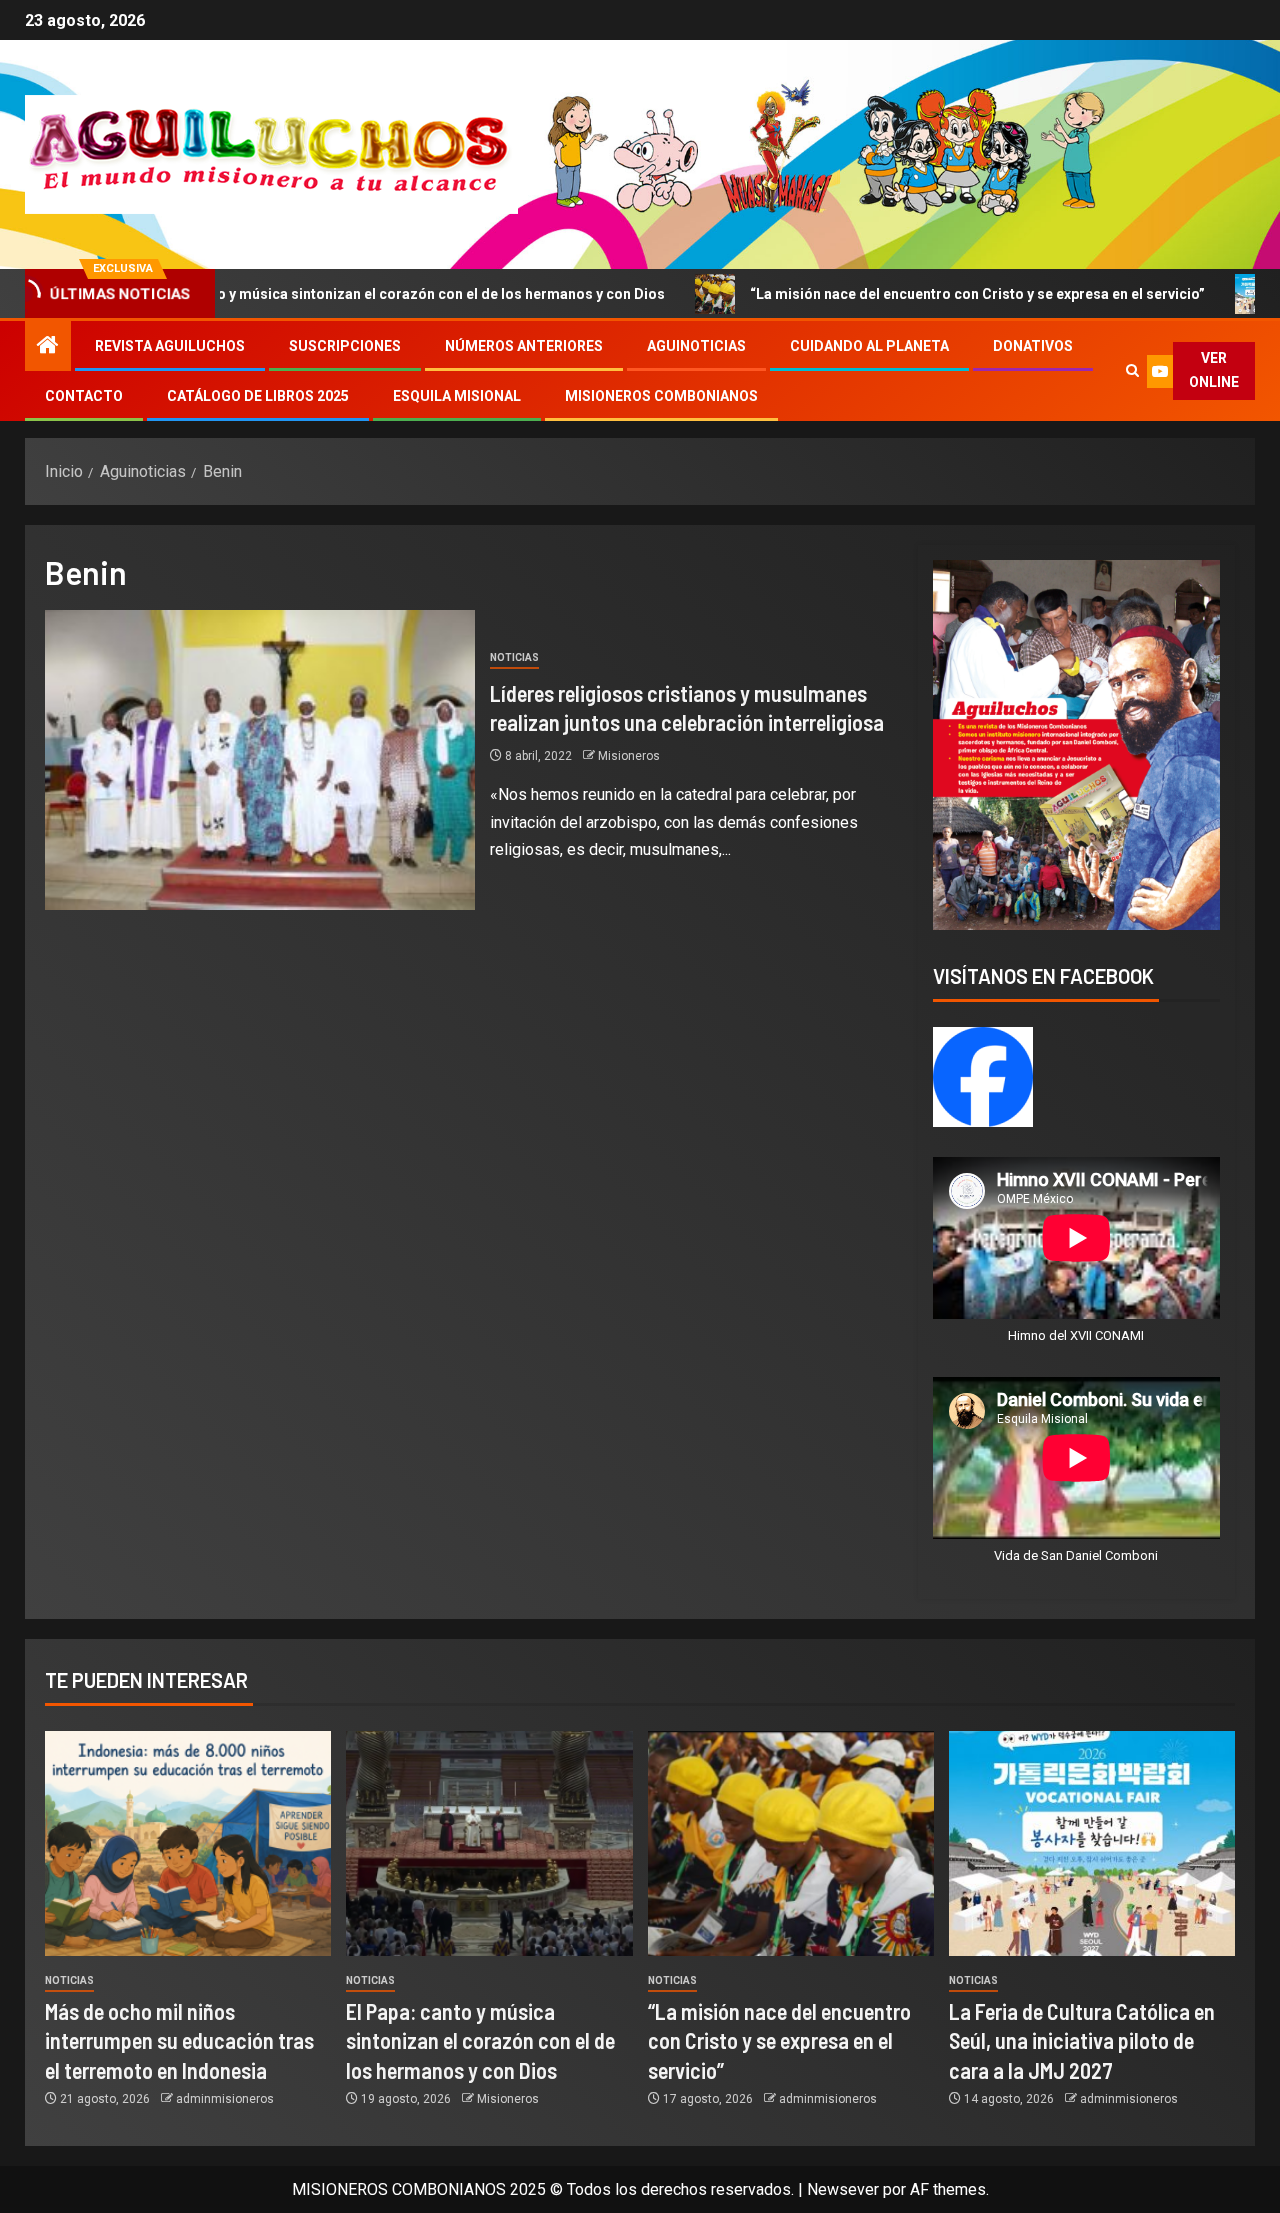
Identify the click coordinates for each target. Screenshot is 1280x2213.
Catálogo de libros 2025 (258, 396)
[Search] (1132, 371)
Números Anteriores (524, 346)
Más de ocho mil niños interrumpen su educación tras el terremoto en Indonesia (179, 2040)
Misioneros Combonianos (661, 396)
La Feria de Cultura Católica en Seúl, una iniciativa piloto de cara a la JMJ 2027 (1082, 2040)
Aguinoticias (696, 346)
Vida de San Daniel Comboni (1076, 1555)
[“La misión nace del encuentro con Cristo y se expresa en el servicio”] (791, 1843)
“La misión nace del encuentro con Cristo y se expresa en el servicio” (865, 294)
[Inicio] (48, 347)
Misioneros (629, 756)
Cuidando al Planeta (869, 346)
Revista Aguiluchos (170, 346)
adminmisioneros (225, 2099)
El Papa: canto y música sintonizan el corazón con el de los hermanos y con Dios (480, 2040)
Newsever (843, 2189)
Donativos (1033, 346)
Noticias (514, 657)
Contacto (84, 396)
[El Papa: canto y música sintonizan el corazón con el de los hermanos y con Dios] (489, 1843)
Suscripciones (345, 346)
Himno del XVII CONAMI (1076, 1335)
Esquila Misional (457, 396)
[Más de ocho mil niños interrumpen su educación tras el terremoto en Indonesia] (188, 1843)
